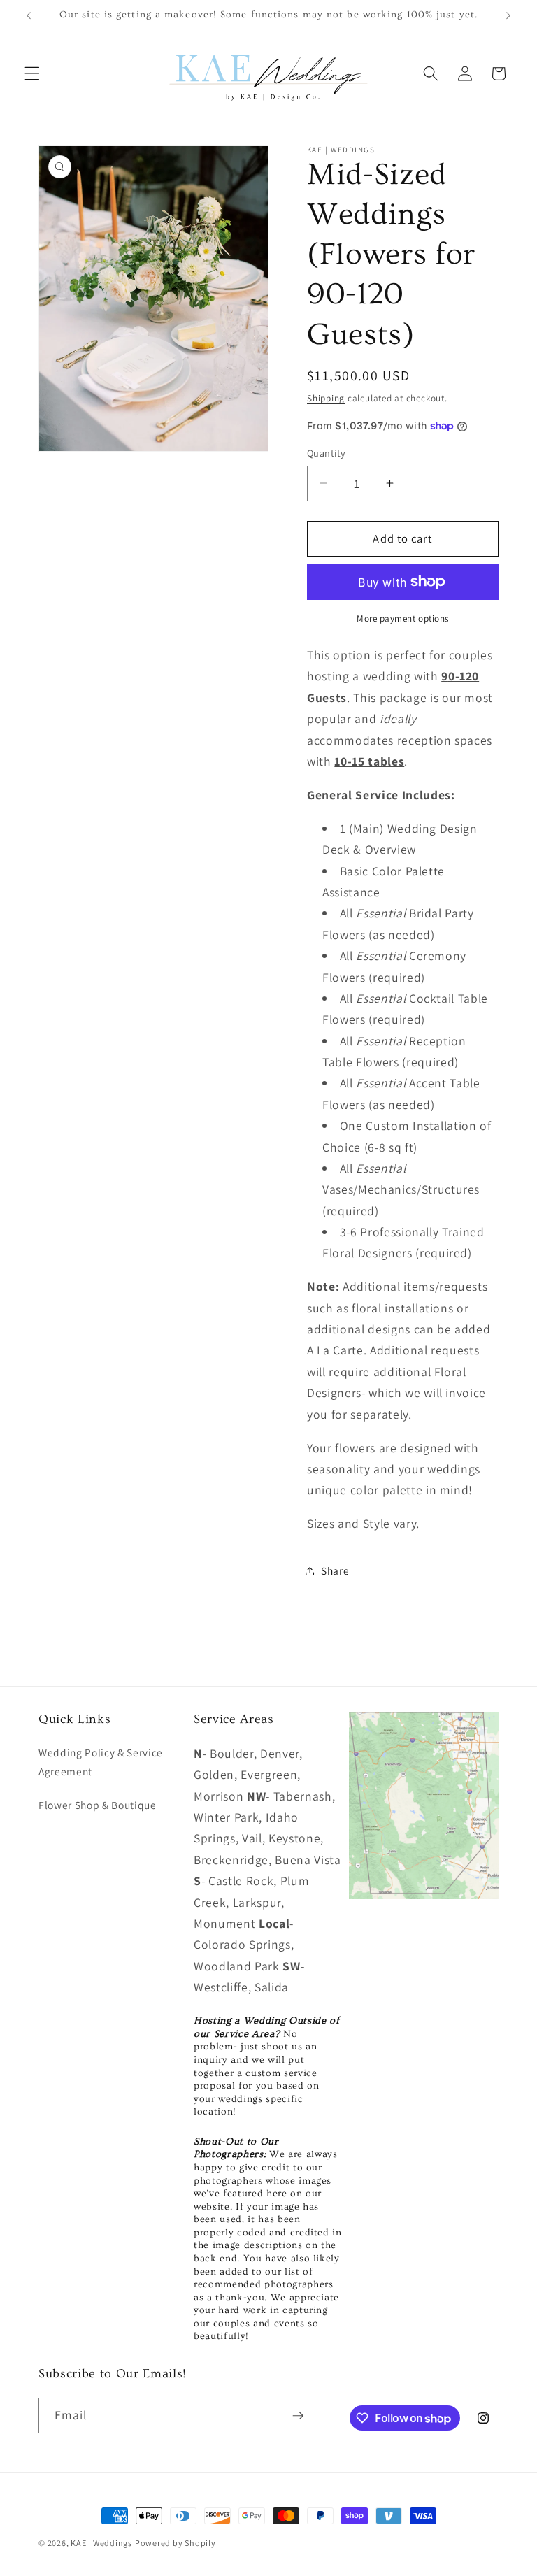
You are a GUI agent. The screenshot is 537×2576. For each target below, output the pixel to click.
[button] (32, 73)
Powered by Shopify (176, 2543)
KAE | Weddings (101, 2543)
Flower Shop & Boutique (98, 1805)
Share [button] (335, 1570)
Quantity (327, 453)
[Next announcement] (508, 15)
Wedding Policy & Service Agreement (101, 1762)
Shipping (326, 398)
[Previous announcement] (29, 15)
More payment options (403, 618)
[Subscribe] (298, 2416)
